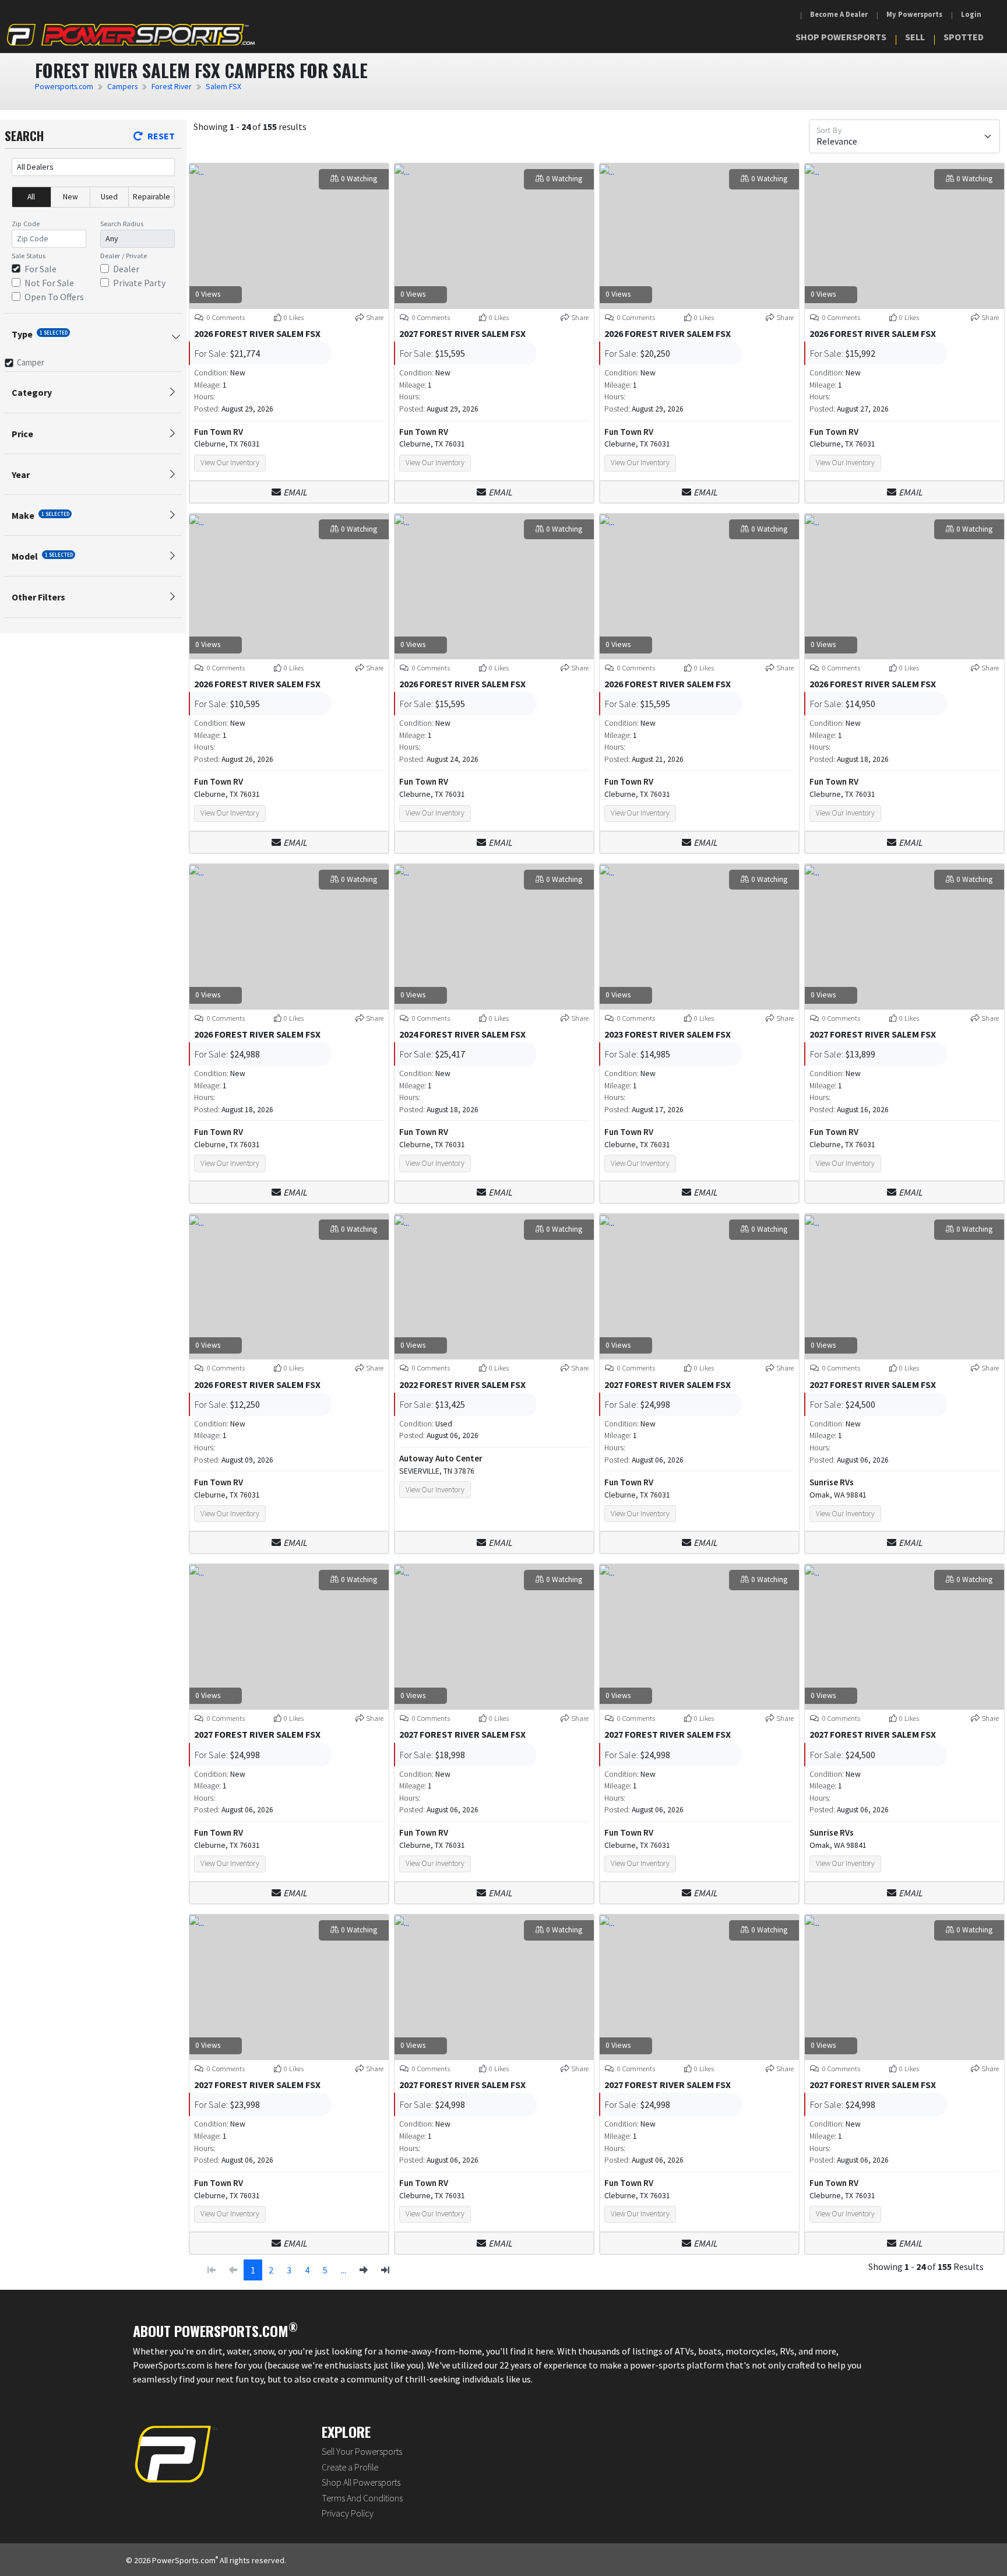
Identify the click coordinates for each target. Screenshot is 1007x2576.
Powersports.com (64, 87)
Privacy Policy (348, 2513)
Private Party (139, 283)
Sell (915, 37)
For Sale (41, 269)
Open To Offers (54, 297)
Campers (122, 87)
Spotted (964, 37)
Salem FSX (223, 87)
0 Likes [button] (294, 317)
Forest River (172, 87)
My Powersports (914, 14)
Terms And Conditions (362, 2498)
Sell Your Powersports (362, 2451)
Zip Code (26, 224)
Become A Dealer (839, 14)
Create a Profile (350, 2467)
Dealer (126, 269)
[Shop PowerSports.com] (131, 35)
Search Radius (122, 224)
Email (295, 492)
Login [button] (971, 14)
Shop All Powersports (361, 2482)
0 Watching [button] (359, 179)
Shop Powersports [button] (841, 37)
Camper (31, 362)
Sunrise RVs (832, 1482)
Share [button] (375, 317)
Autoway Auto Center (441, 1458)
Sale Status (29, 256)
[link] (364, 2270)
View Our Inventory (230, 463)
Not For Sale (49, 283)
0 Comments (225, 317)
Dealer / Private (124, 256)
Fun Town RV (219, 432)
